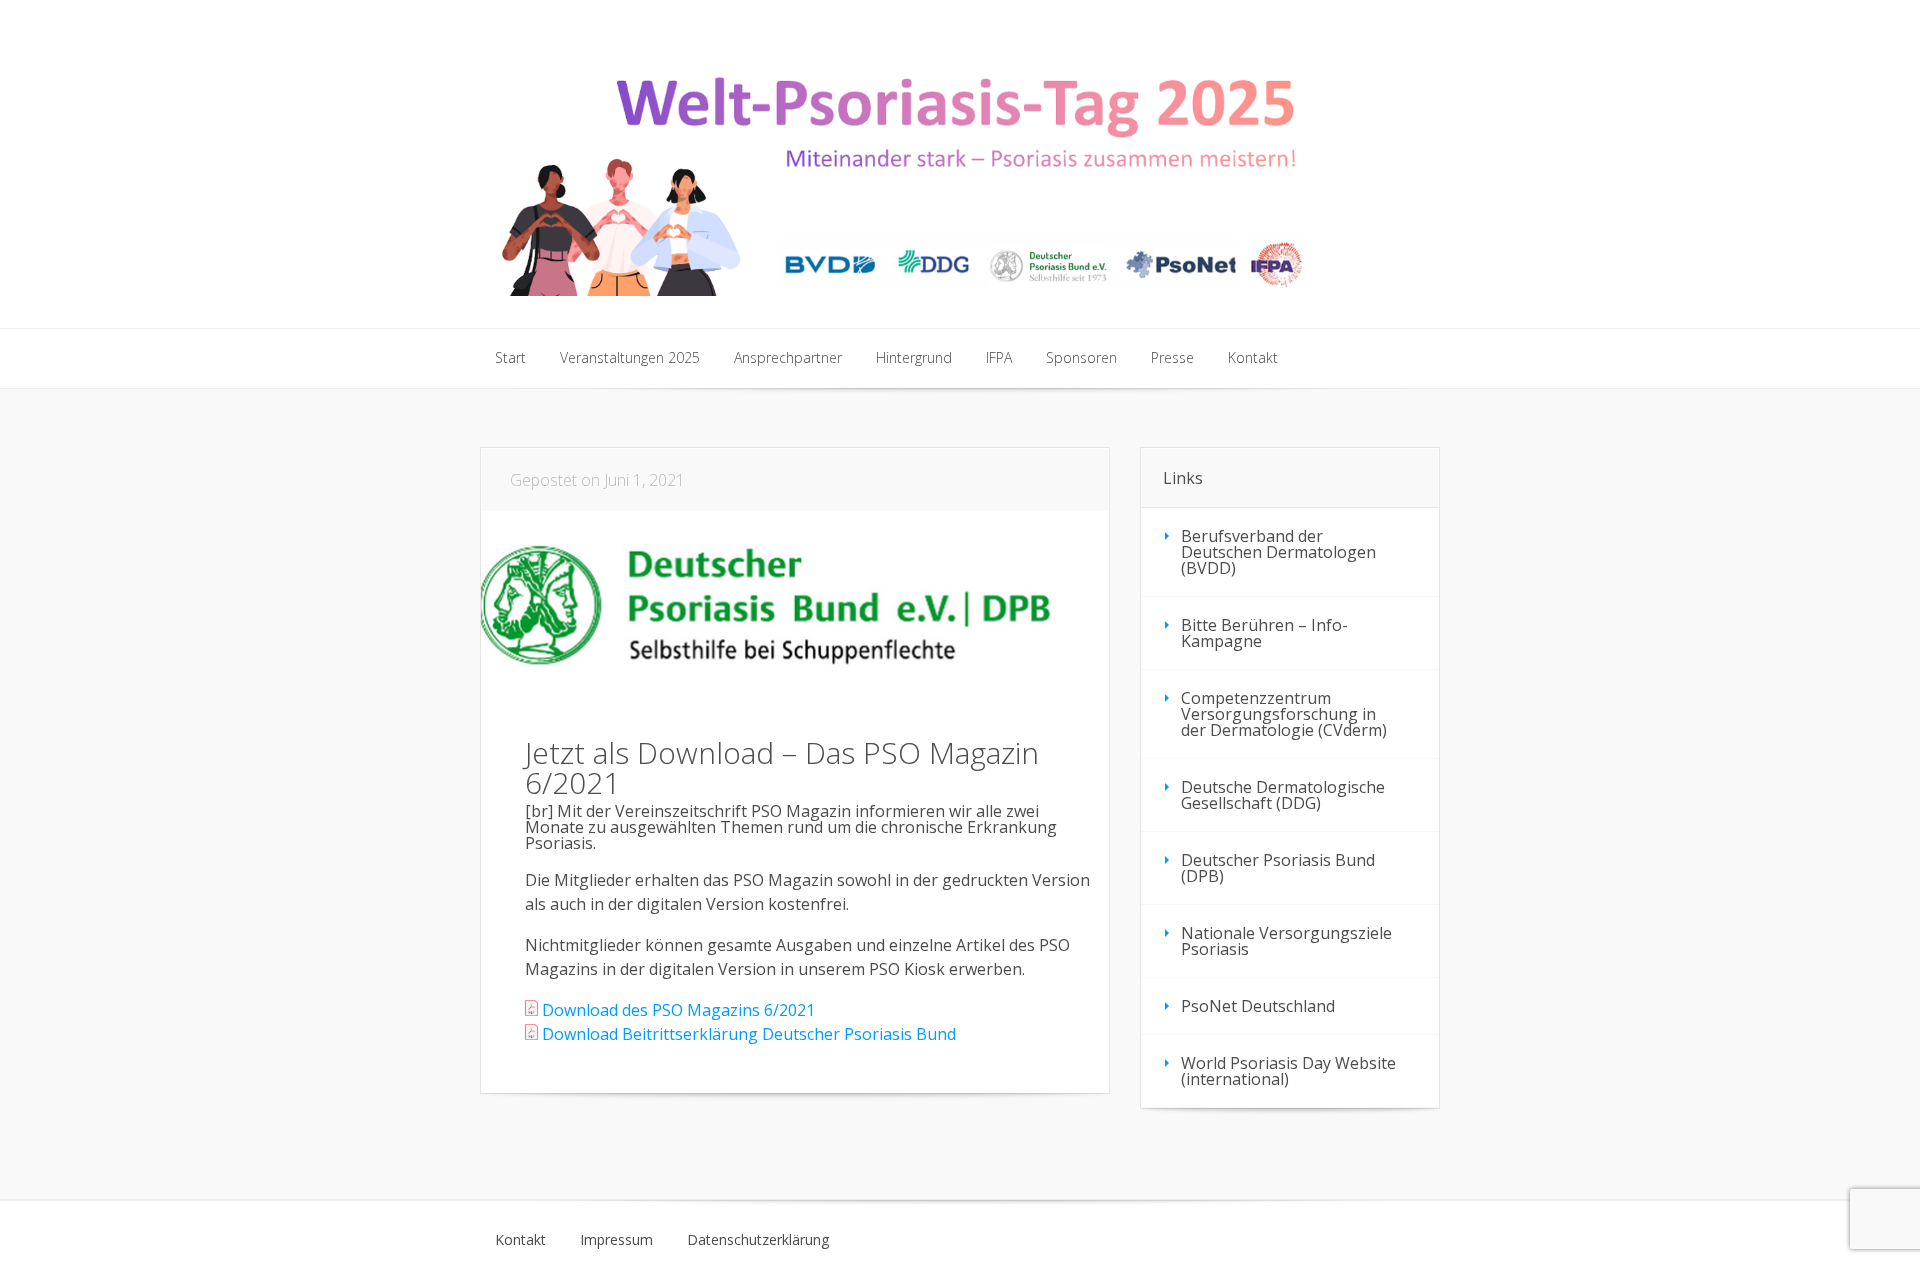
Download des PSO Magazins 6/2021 (676, 1010)
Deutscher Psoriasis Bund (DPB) (1278, 868)
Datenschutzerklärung (758, 1240)
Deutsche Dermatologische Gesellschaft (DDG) (1283, 795)
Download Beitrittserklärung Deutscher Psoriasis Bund (747, 1034)
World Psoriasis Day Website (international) (1288, 1071)
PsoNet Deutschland (1258, 1006)
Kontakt (520, 1240)
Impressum (616, 1240)
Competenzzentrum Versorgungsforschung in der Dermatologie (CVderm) (1284, 714)
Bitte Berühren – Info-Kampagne (1264, 633)
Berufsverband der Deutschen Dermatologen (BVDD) (1278, 552)
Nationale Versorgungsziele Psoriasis (1286, 941)
